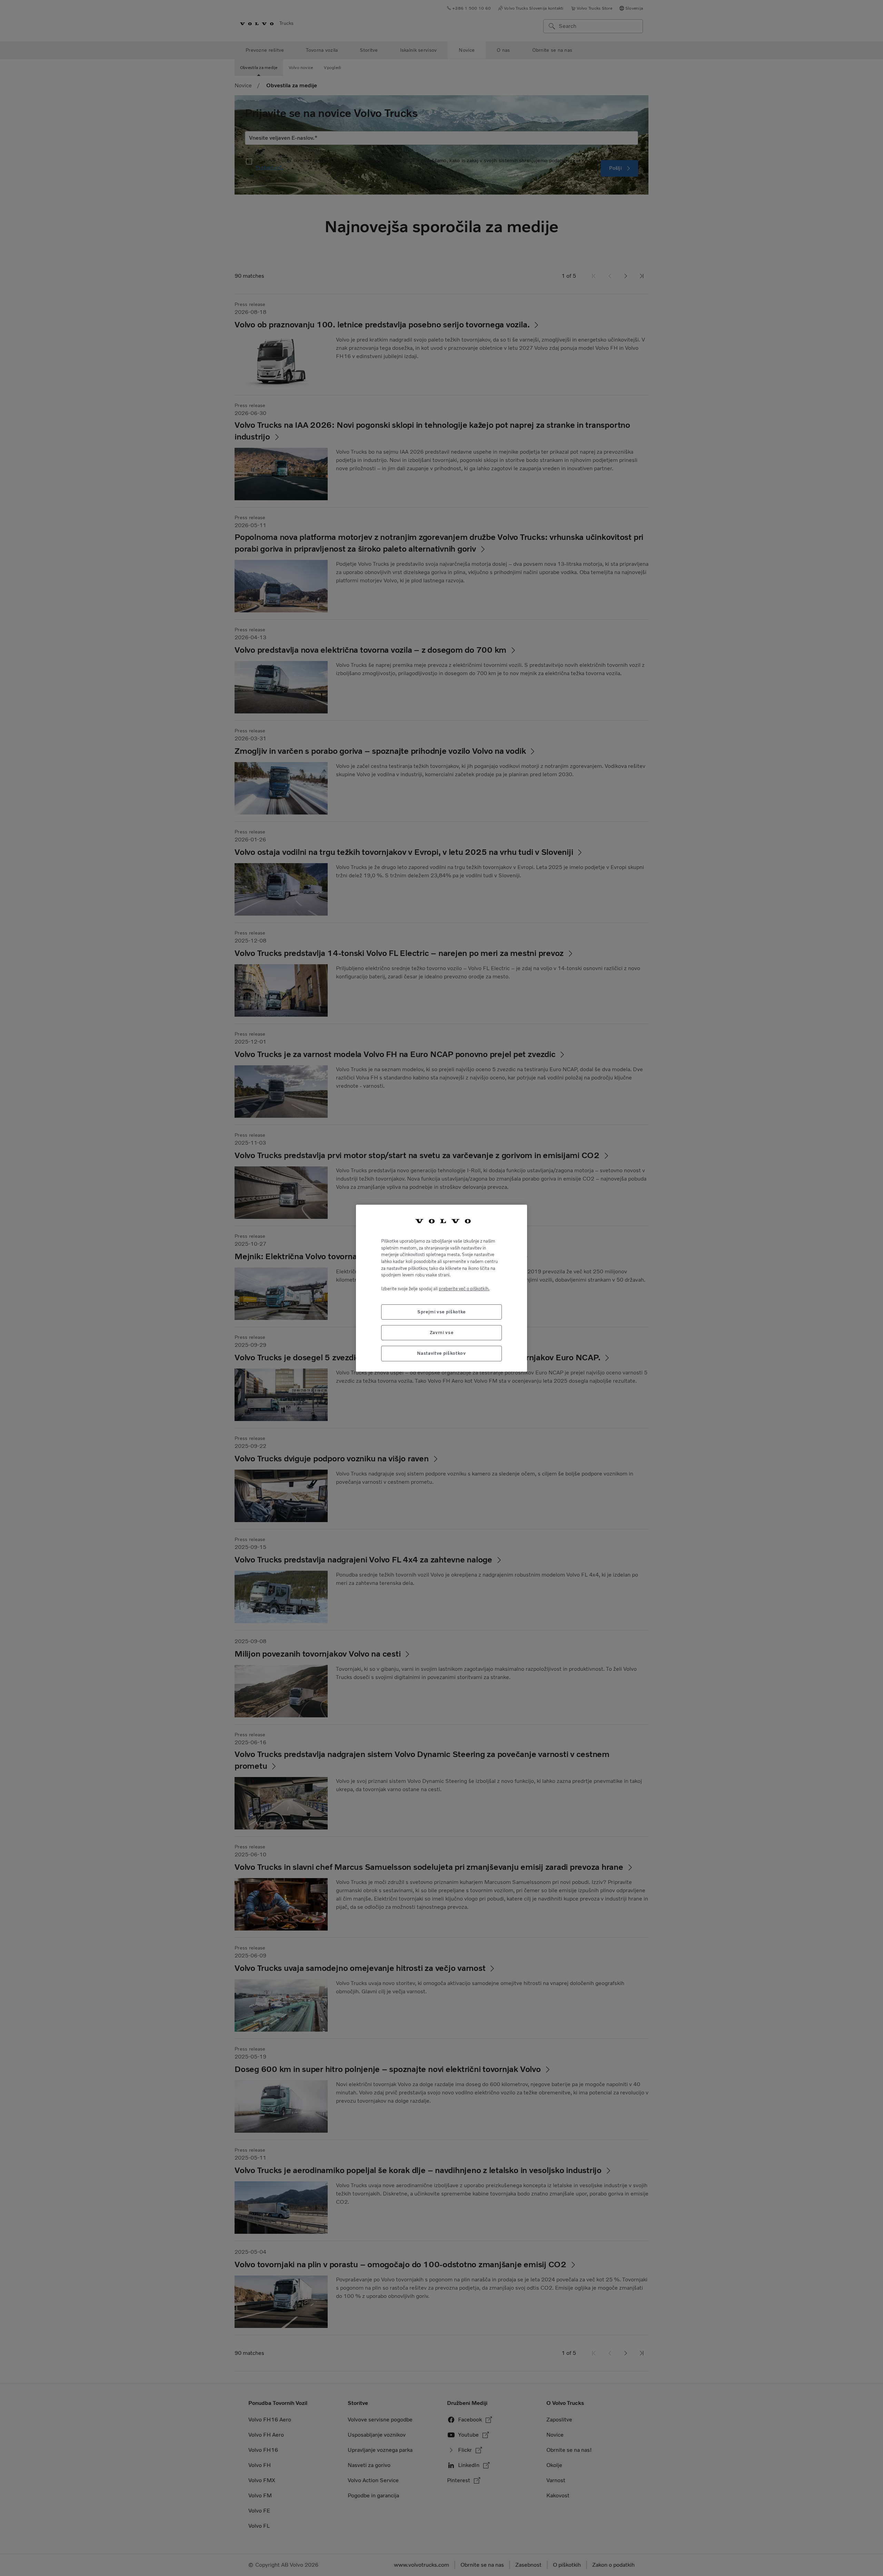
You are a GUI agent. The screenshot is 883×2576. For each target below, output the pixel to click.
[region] (441, 1288)
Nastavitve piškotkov (441, 1353)
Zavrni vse (442, 1332)
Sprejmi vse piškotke (441, 1311)
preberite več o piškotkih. (464, 1288)
